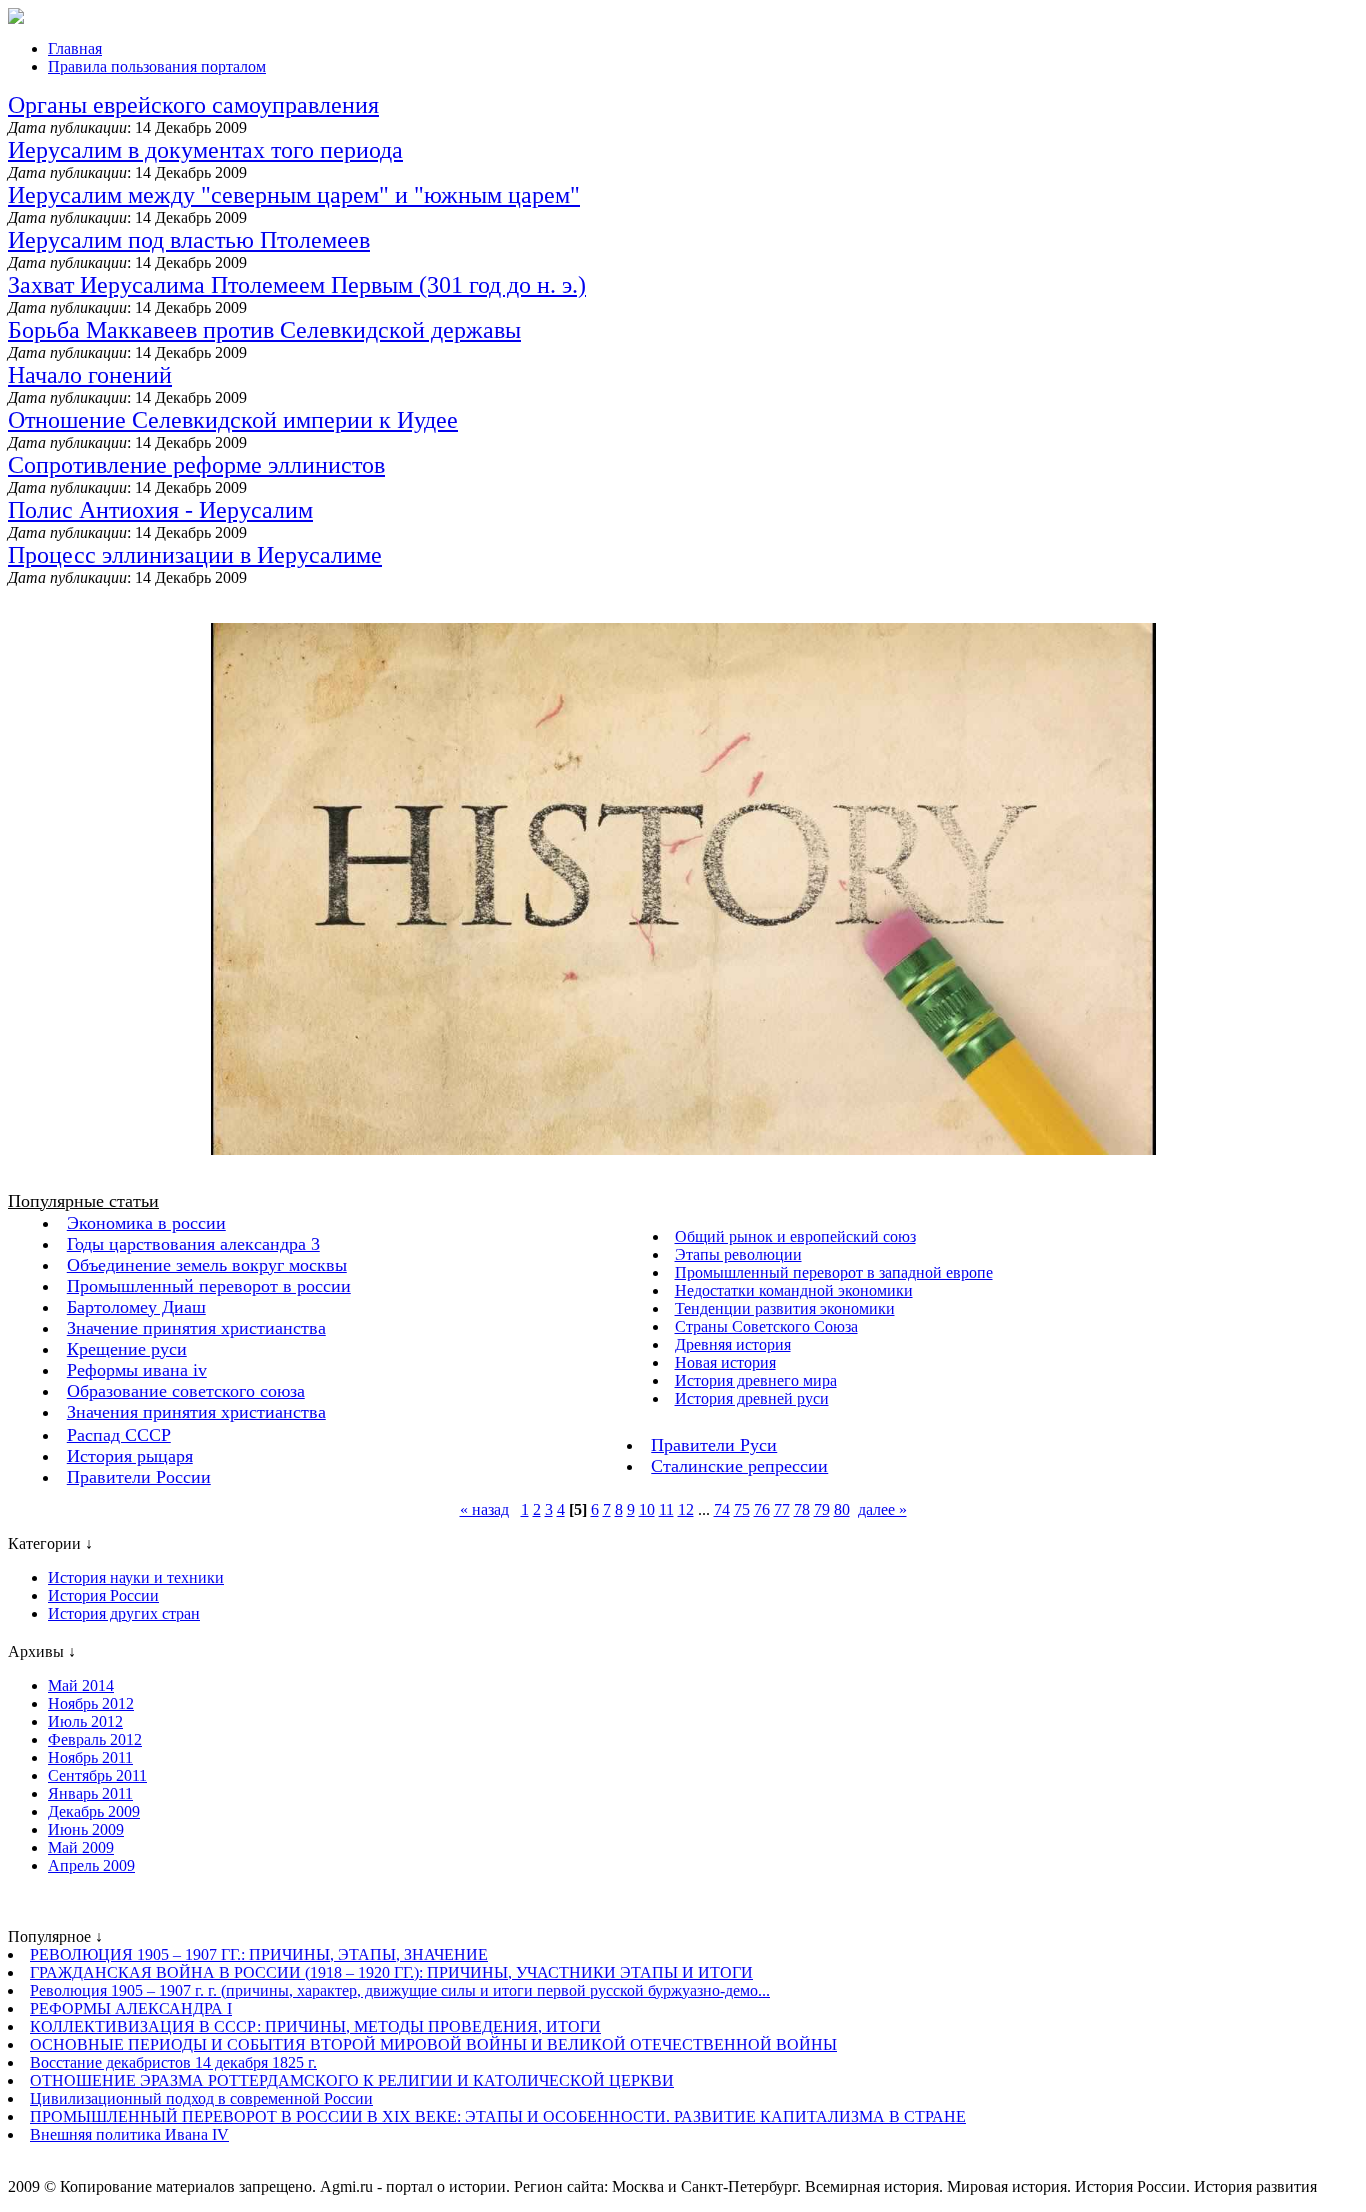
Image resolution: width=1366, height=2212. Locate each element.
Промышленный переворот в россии (209, 1286)
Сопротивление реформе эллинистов (196, 465)
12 (686, 1509)
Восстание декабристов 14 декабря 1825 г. (173, 2062)
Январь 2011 (90, 1793)
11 (666, 1509)
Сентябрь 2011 (97, 1775)
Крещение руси (127, 1349)
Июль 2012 (85, 1721)
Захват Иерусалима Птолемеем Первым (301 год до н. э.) (297, 285)
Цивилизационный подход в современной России (201, 2098)
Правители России (139, 1477)
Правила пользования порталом (157, 66)
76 (762, 1509)
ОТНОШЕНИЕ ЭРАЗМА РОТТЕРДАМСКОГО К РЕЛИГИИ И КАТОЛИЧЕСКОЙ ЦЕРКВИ (352, 2080)
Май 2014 (81, 1685)
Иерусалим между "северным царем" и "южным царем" (294, 195)
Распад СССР (119, 1435)
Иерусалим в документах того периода (205, 150)
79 (822, 1509)
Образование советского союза (186, 1391)
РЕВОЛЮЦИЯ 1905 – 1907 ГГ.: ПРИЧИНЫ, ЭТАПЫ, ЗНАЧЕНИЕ (259, 1954)
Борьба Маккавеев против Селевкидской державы (264, 330)
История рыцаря (130, 1456)
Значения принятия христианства (196, 1412)
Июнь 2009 (86, 1829)
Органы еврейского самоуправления (193, 105)
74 (722, 1509)
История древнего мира (756, 1380)
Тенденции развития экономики (785, 1308)
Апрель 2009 (91, 1865)
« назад (484, 1509)
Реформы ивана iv (137, 1370)
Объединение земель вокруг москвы (207, 1265)
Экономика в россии (146, 1223)
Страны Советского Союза (766, 1326)
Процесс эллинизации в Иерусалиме (195, 555)
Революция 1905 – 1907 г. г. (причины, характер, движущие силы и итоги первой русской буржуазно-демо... (400, 1990)
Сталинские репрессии (739, 1466)
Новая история (725, 1362)
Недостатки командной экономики (794, 1290)
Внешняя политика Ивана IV (129, 2134)
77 (782, 1509)
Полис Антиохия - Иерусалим (160, 510)
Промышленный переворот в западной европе (834, 1272)
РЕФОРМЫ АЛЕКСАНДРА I (131, 2008)
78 (802, 1509)
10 (647, 1509)
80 (842, 1509)
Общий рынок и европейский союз (795, 1236)
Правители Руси (714, 1445)
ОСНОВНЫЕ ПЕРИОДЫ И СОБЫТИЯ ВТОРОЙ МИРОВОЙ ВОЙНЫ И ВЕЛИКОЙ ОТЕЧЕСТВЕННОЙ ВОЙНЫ (433, 2044)
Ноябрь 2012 (91, 1703)
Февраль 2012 (95, 1739)
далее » (882, 1509)
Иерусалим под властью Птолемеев (189, 240)
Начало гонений (90, 375)
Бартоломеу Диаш (136, 1307)
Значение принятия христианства (196, 1328)
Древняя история (733, 1344)
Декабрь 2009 (94, 1811)
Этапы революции (738, 1254)
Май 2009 (81, 1847)
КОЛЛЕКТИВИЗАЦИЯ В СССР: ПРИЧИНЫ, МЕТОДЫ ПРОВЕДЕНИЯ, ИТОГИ (315, 2026)
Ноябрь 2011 (90, 1757)
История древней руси (752, 1398)
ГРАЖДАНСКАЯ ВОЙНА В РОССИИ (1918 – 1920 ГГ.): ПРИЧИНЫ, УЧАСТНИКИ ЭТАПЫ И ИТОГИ (391, 1972)
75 (742, 1509)
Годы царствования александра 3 (193, 1244)
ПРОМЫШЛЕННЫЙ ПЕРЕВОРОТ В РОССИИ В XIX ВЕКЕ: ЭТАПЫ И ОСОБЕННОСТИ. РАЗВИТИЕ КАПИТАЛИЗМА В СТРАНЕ (498, 2116)
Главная (75, 48)
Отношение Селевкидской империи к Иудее (233, 420)
